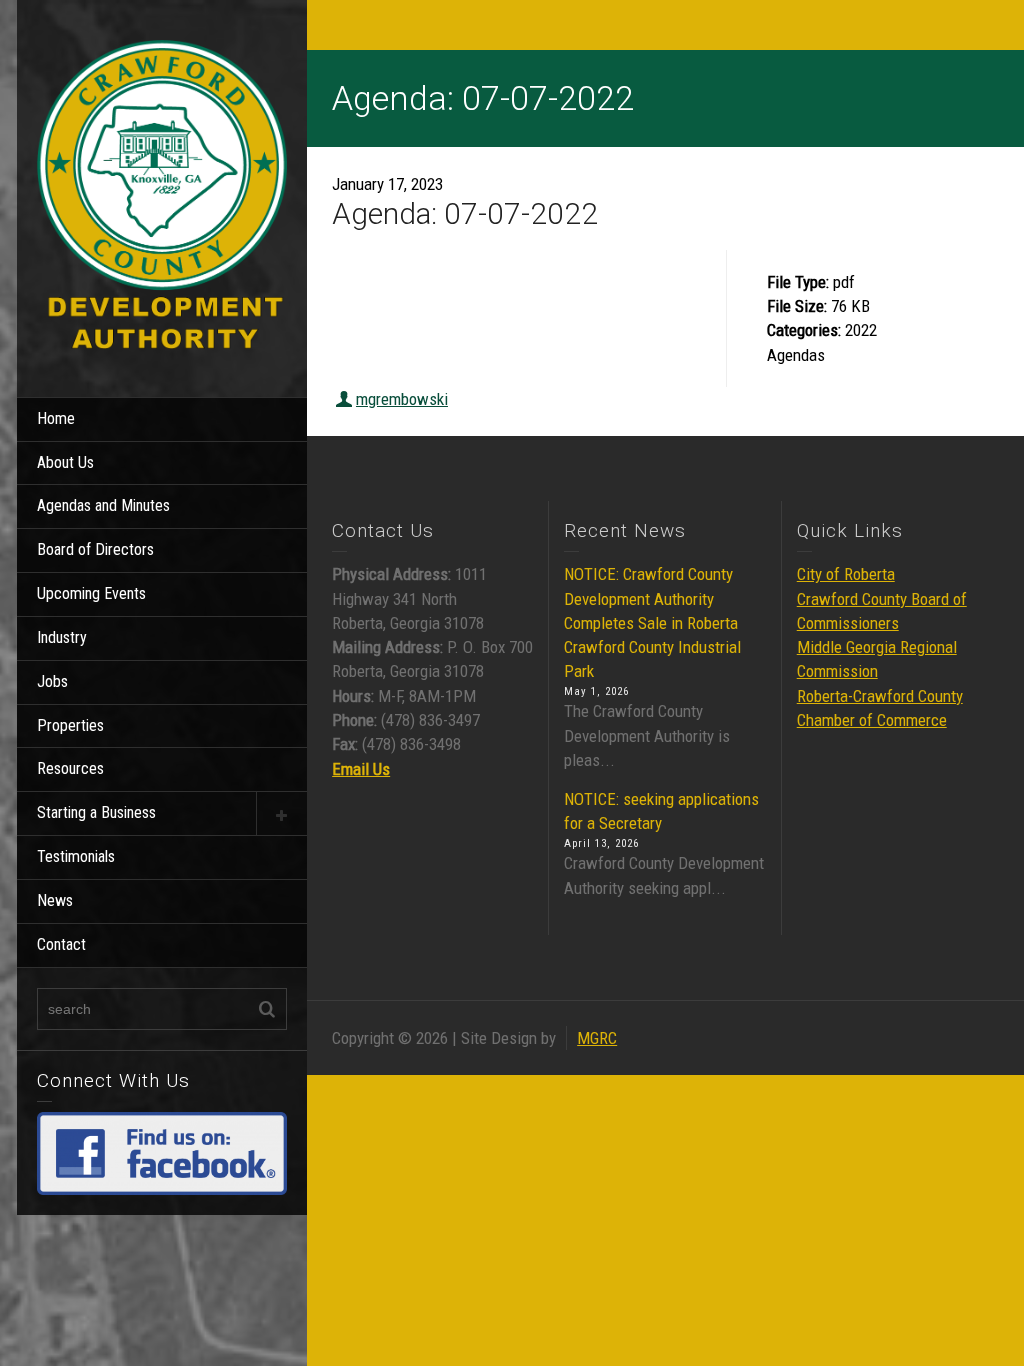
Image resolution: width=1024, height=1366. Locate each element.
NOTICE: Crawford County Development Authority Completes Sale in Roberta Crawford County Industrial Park (652, 622)
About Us (65, 462)
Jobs (52, 681)
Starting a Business (96, 812)
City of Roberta (846, 574)
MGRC (597, 1038)
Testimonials (76, 856)
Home (56, 418)
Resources (70, 768)
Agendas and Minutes (103, 505)
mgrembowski (402, 399)
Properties (70, 725)
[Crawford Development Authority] (162, 197)
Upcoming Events (91, 593)
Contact (61, 944)
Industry (62, 637)
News (55, 900)
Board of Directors (95, 549)
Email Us (361, 769)
